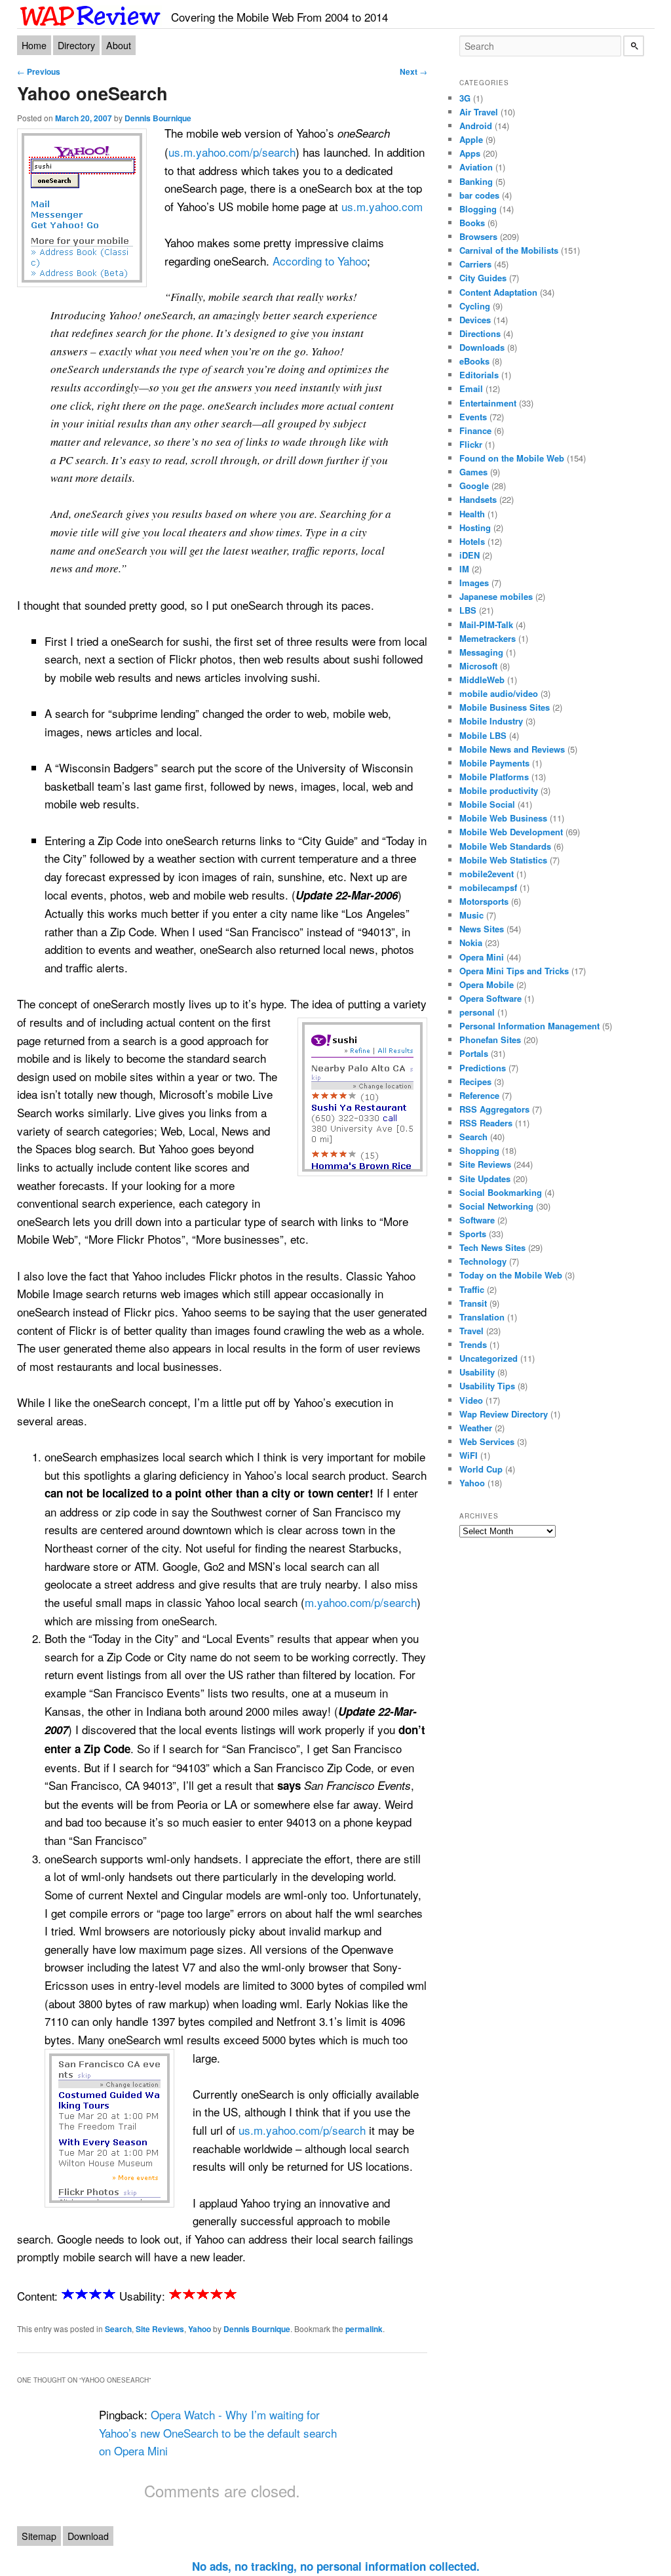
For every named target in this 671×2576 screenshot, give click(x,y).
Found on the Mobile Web (512, 458)
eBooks (474, 361)
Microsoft (478, 666)
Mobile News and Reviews (512, 749)
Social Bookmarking (501, 1192)
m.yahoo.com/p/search (361, 1602)
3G (465, 98)
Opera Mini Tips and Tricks (514, 971)
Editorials (479, 375)
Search (118, 2329)
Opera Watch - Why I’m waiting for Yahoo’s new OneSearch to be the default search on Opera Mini (218, 2432)
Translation (482, 1317)
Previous (39, 71)
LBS (468, 610)
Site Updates (485, 1179)
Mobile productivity (499, 790)
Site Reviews (160, 2329)
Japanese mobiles (496, 596)
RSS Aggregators (494, 1109)
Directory (76, 45)
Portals (474, 1053)
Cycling (475, 306)
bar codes (479, 195)
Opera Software (490, 998)
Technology (483, 1261)
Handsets (478, 499)
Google (474, 485)
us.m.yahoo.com (382, 206)
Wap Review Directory (504, 1414)
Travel (471, 1331)
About (119, 45)
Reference (479, 1095)
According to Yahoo (320, 261)
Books (472, 223)
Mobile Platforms (494, 777)
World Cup (481, 1469)
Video (471, 1400)
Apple (471, 139)
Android (476, 126)
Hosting (475, 527)
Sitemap (39, 2536)
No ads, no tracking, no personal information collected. (336, 2566)
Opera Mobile (487, 984)
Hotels (472, 541)
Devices (475, 320)
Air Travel (479, 112)
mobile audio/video (499, 693)
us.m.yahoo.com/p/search (232, 152)
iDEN (470, 555)
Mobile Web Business (503, 818)
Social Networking (496, 1206)
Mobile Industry (491, 721)
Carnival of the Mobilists (509, 250)
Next (413, 71)
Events (473, 417)
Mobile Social (487, 804)
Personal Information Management (529, 1026)
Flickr (471, 444)
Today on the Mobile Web (511, 1275)
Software (477, 1220)
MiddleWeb (482, 680)
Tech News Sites (492, 1247)
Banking (476, 181)
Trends (473, 1344)
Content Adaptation (498, 292)
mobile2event (487, 874)
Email (471, 388)
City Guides (483, 278)
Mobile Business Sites (505, 707)
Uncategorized (489, 1358)
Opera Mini (482, 957)
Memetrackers (488, 638)
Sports (473, 1234)
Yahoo (200, 2329)
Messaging (481, 652)
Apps (470, 153)
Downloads (482, 347)
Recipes (475, 1081)
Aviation (476, 167)
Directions (480, 333)
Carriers (475, 264)
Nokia (471, 942)
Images (474, 583)
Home (34, 45)
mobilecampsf (488, 887)
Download (88, 2536)
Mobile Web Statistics (503, 860)
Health (472, 514)
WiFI (469, 1455)
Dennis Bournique (158, 118)
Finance (475, 430)
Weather (476, 1428)
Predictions (483, 1068)
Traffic (472, 1289)
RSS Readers (486, 1123)
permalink (364, 2329)
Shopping (479, 1150)
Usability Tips (487, 1386)
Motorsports (484, 901)
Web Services (487, 1441)
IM (464, 569)
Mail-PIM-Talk (486, 624)
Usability (477, 1372)
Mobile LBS (483, 735)
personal (477, 1012)
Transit (473, 1303)
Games (473, 472)
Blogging (478, 209)
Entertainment (488, 403)
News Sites (482, 929)
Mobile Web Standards (505, 846)
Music (471, 915)
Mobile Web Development (511, 832)
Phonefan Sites (490, 1040)
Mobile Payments (494, 763)
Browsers (478, 236)
